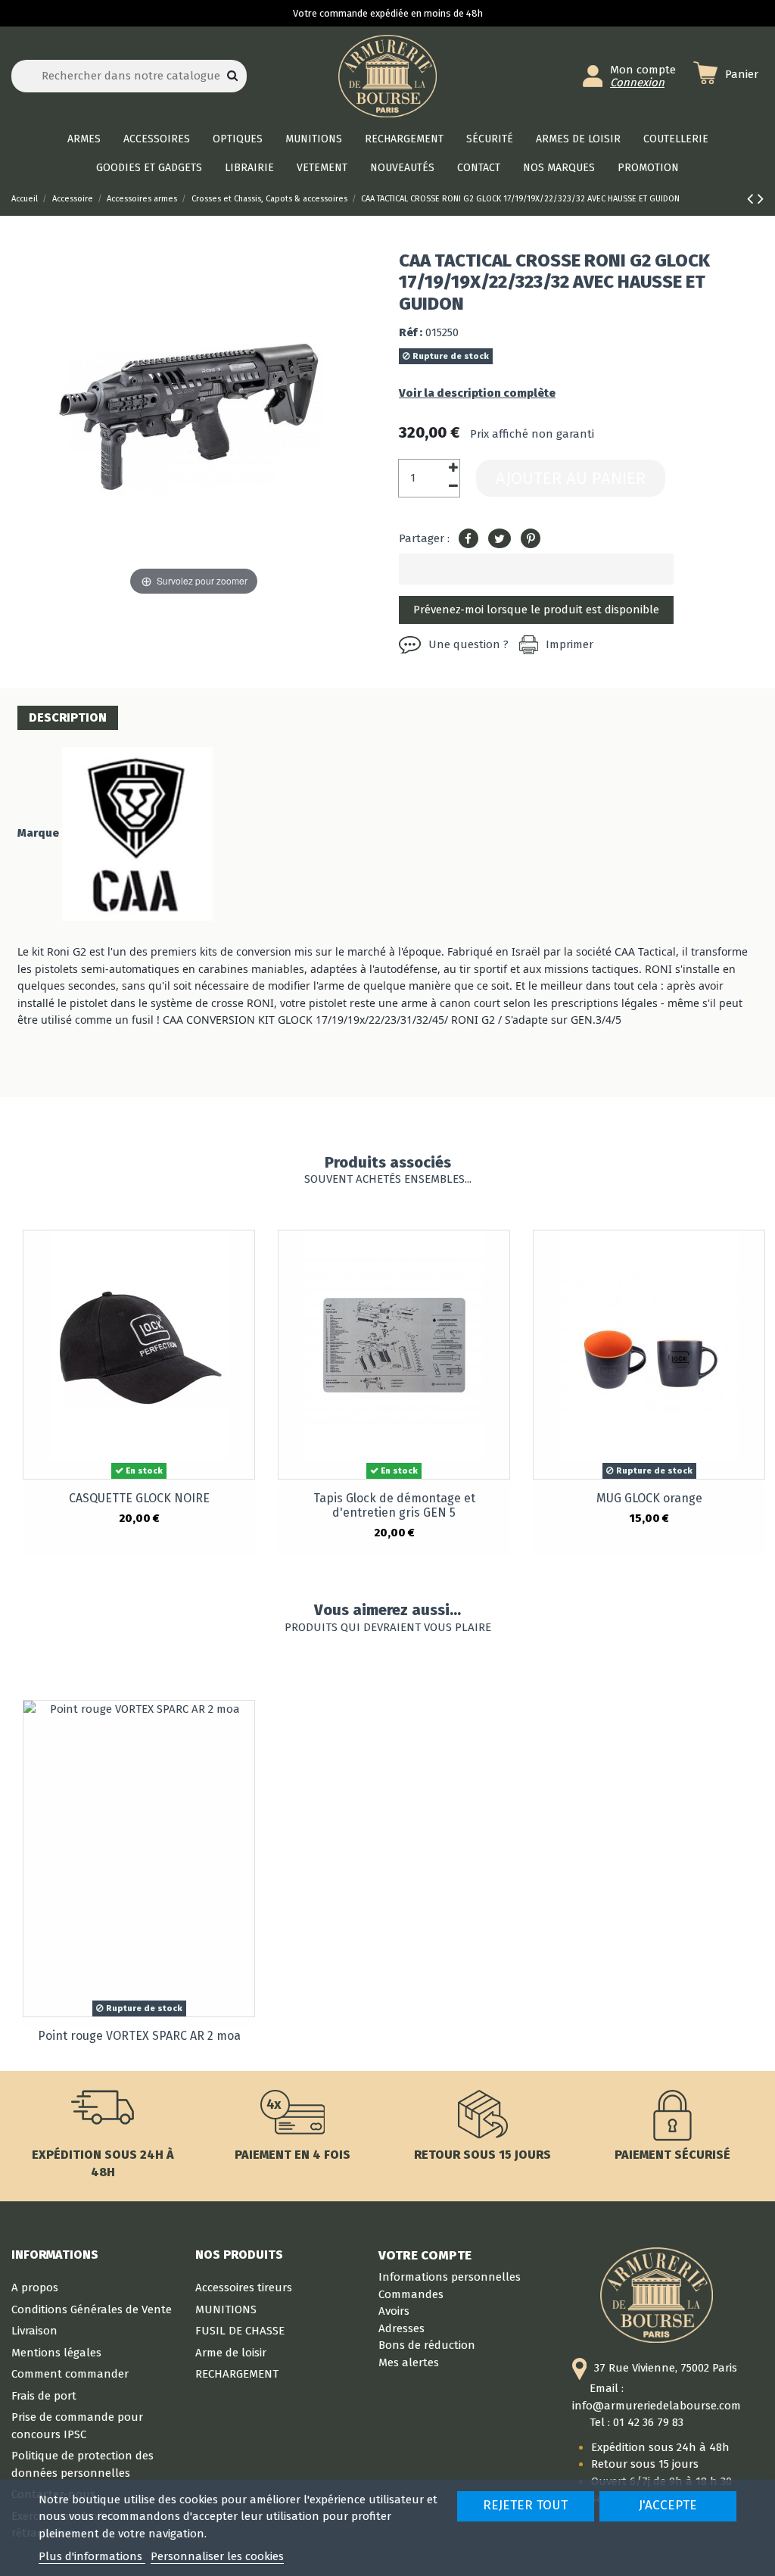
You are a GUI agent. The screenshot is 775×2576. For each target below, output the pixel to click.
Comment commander (70, 2374)
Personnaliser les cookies (217, 2556)
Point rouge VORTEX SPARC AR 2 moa (139, 2036)
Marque (38, 833)
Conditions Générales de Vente (92, 2309)
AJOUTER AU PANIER (571, 478)
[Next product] (761, 199)
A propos (35, 2288)
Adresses (402, 2328)
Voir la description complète (477, 393)
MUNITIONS (226, 2309)
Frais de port (44, 2396)
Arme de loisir (231, 2353)
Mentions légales (56, 2353)
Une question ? (468, 644)
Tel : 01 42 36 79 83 (636, 2422)
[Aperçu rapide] (243, 1254)
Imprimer (570, 644)
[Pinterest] (531, 539)
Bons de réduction (427, 2345)
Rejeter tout (525, 2505)
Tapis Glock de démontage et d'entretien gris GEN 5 (394, 1505)
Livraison (34, 2331)
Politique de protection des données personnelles (82, 2464)
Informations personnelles (450, 2277)
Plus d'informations (92, 2556)
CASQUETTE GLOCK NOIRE (139, 1498)
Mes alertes (409, 2362)
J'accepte (668, 2505)
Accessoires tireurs (244, 2288)
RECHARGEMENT (237, 2374)
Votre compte (425, 2255)
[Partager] (468, 539)
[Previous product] (752, 199)
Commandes (411, 2294)
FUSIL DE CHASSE (240, 2331)
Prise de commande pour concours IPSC (77, 2426)
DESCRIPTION (68, 717)
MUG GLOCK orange (649, 1498)
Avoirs (394, 2311)
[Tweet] (500, 539)
